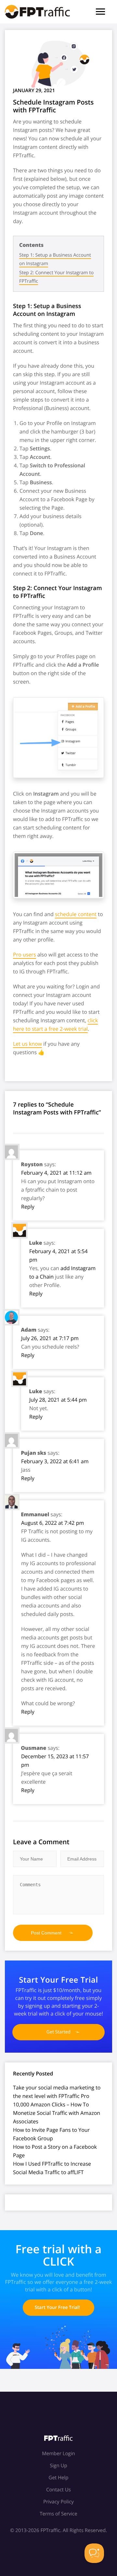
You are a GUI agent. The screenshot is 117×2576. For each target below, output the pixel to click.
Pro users (25, 955)
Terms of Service (58, 2514)
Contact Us (58, 2490)
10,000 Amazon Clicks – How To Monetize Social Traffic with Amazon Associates (57, 2113)
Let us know (27, 1044)
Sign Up (58, 2466)
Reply (28, 1207)
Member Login (58, 2454)
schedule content (76, 914)
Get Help (58, 2478)
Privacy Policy (58, 2502)
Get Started (58, 2032)
